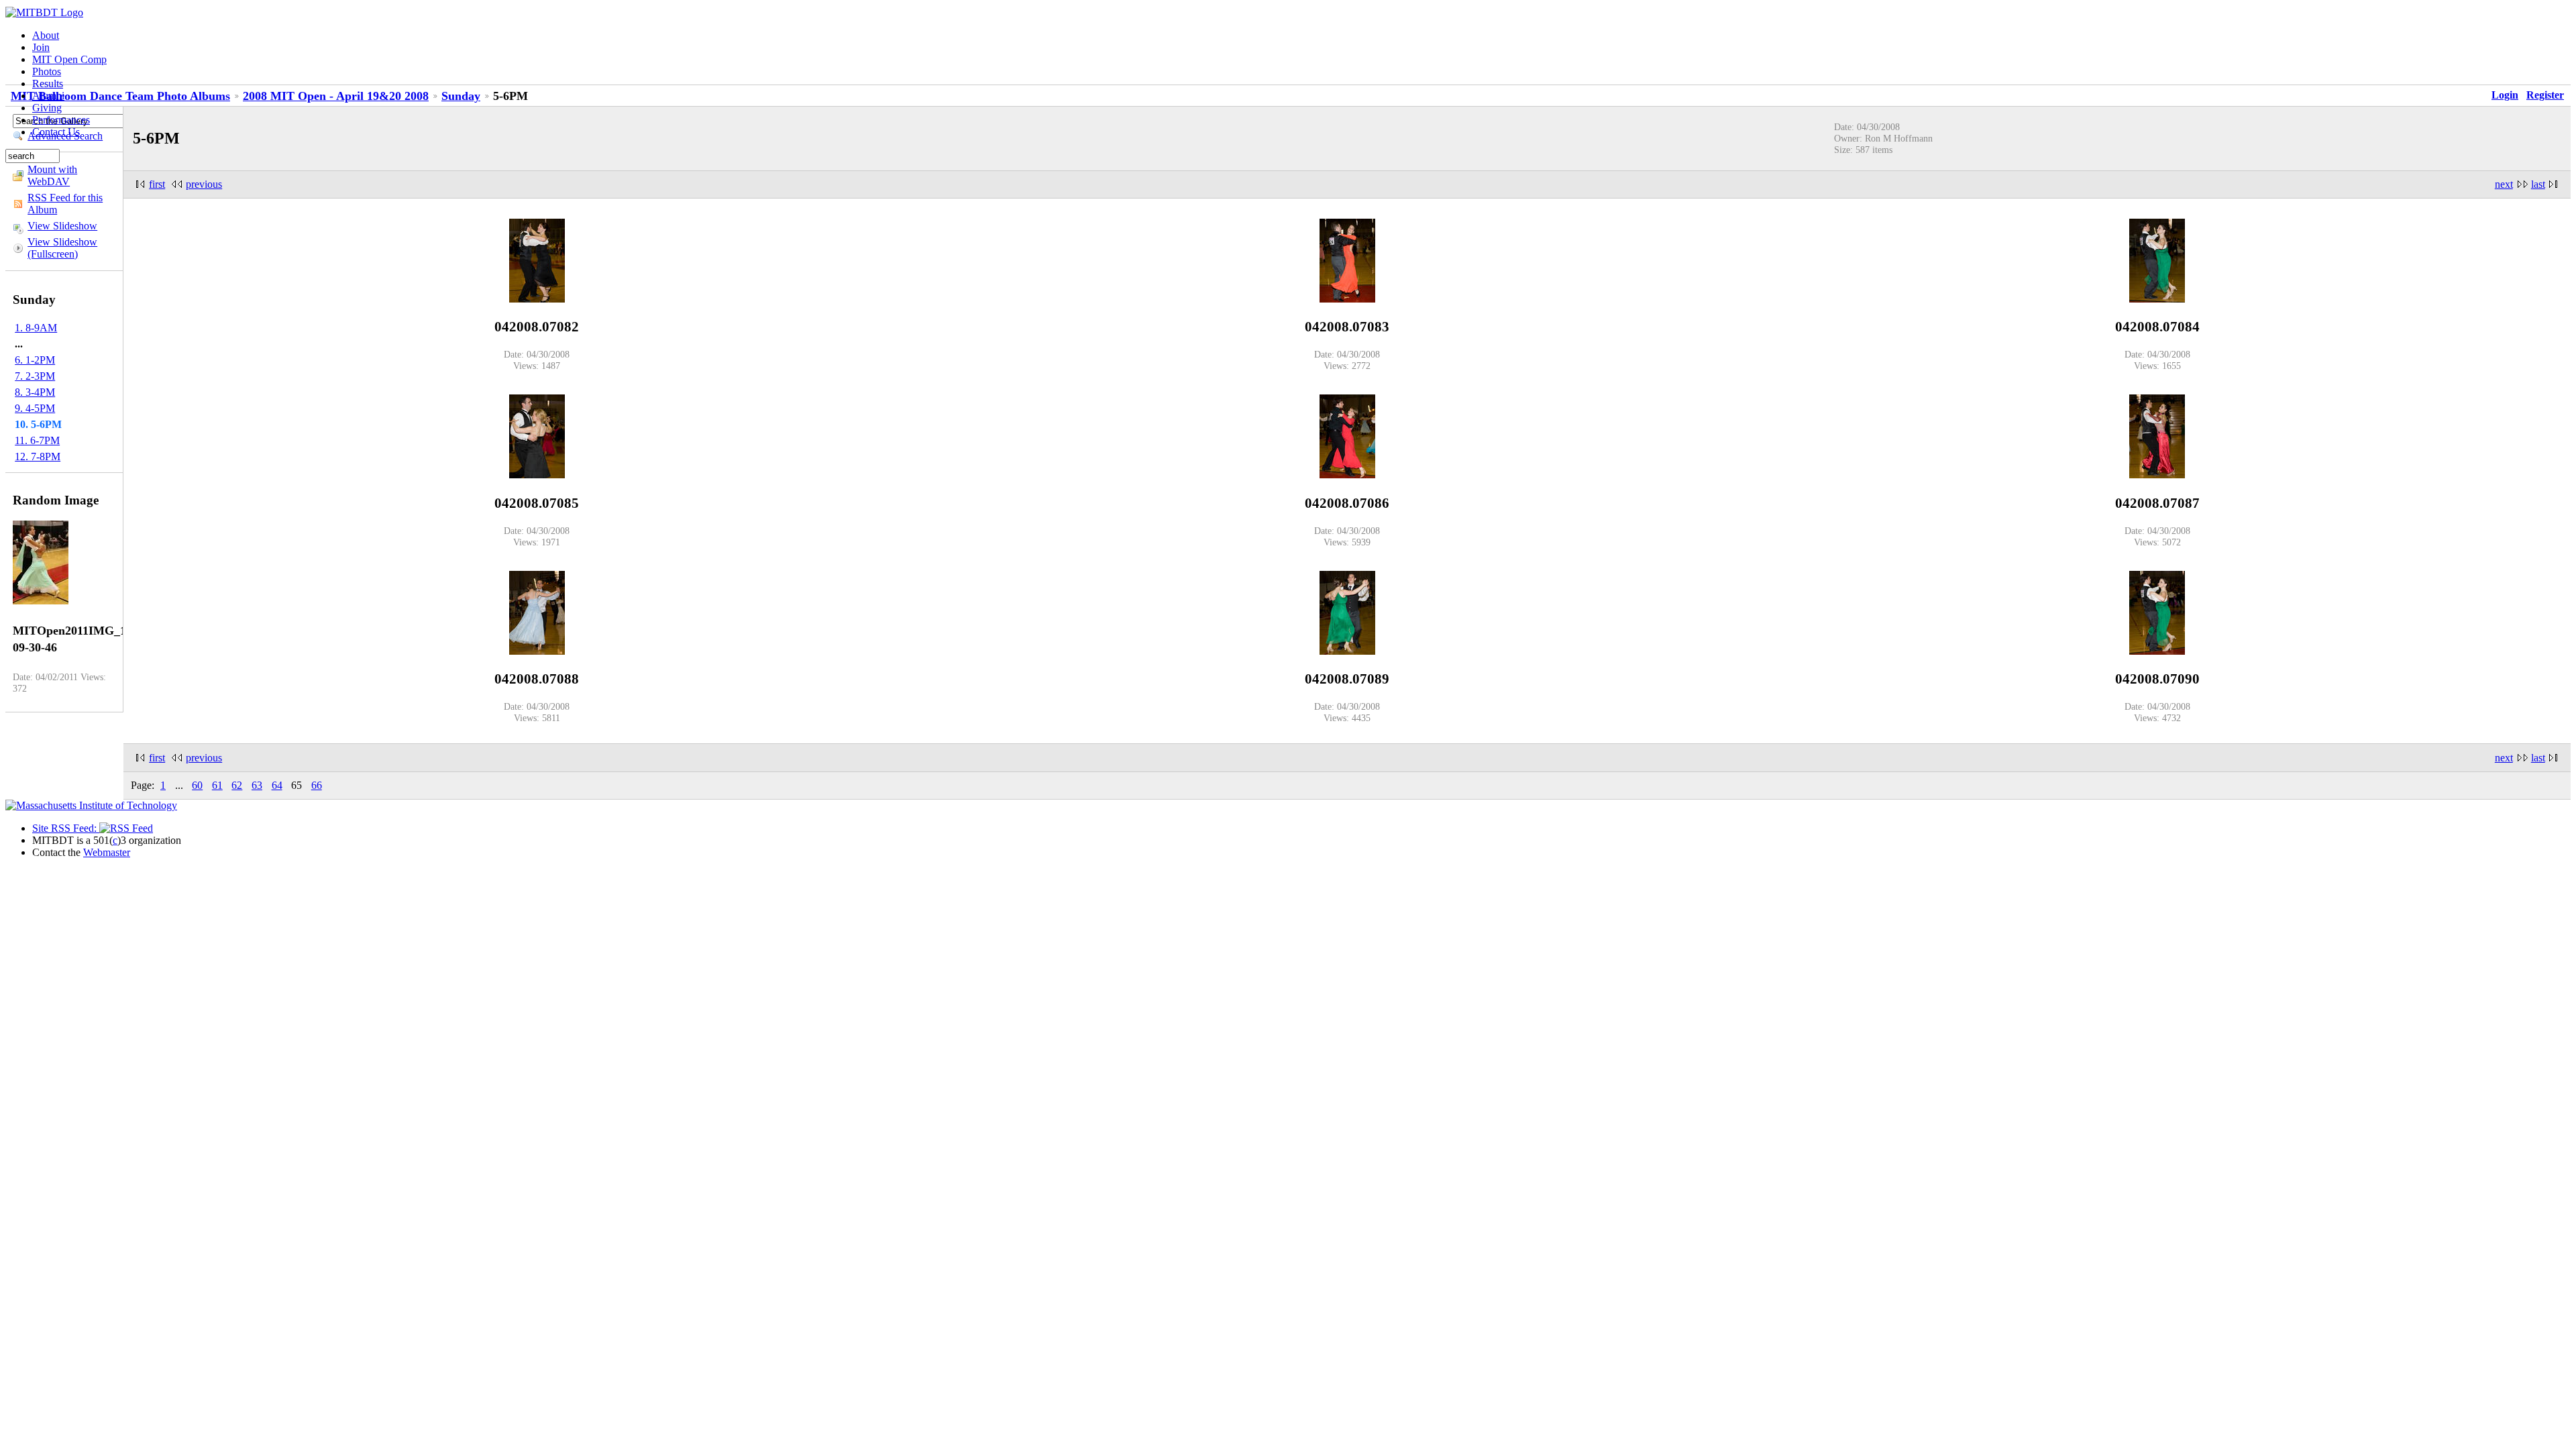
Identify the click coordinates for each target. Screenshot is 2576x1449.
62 (237, 785)
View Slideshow (62, 226)
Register (2545, 95)
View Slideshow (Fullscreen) (62, 248)
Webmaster (107, 852)
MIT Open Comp (69, 59)
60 (197, 785)
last (2538, 184)
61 (217, 785)
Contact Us (56, 132)
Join (41, 47)
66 (317, 785)
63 (257, 785)
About (46, 35)
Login (2505, 95)
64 (277, 785)
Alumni (48, 96)
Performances (61, 120)
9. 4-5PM (35, 408)
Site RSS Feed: (66, 828)
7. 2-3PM (35, 376)
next (2504, 184)
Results (48, 84)
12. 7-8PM (38, 457)
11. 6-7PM (37, 440)
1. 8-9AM (36, 328)
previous (204, 184)
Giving (47, 108)
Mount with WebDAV (52, 175)
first (157, 184)
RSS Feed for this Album (65, 204)
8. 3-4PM (35, 392)
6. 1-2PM (35, 360)
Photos (47, 71)
